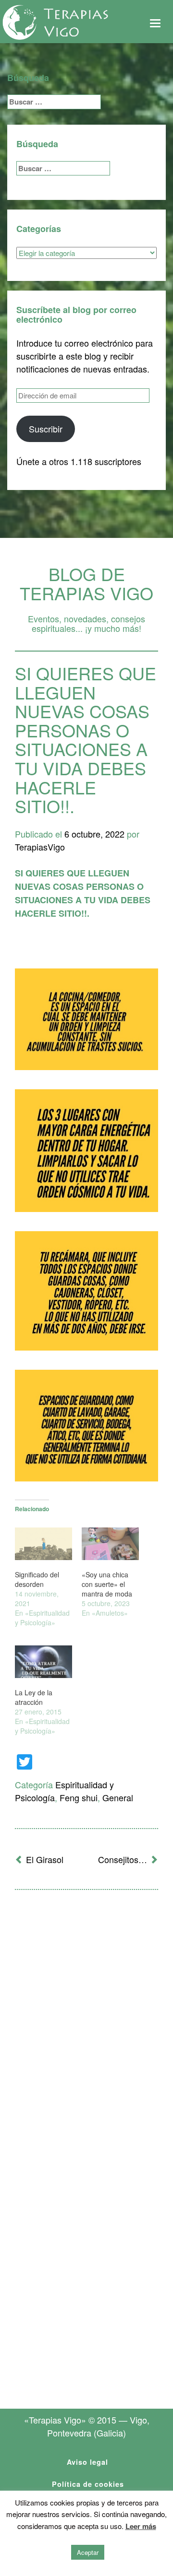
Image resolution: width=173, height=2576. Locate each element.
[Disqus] (86, 2023)
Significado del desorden (37, 1579)
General (118, 1797)
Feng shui (79, 1797)
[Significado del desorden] (43, 1544)
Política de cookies (88, 2484)
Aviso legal (87, 2462)
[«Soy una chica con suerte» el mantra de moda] (110, 1544)
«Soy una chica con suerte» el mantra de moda (107, 1584)
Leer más (141, 2526)
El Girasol (45, 1859)
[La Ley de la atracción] (43, 1662)
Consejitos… (123, 1859)
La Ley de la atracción (34, 1697)
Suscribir (46, 429)
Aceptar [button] (88, 2552)
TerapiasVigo (40, 847)
